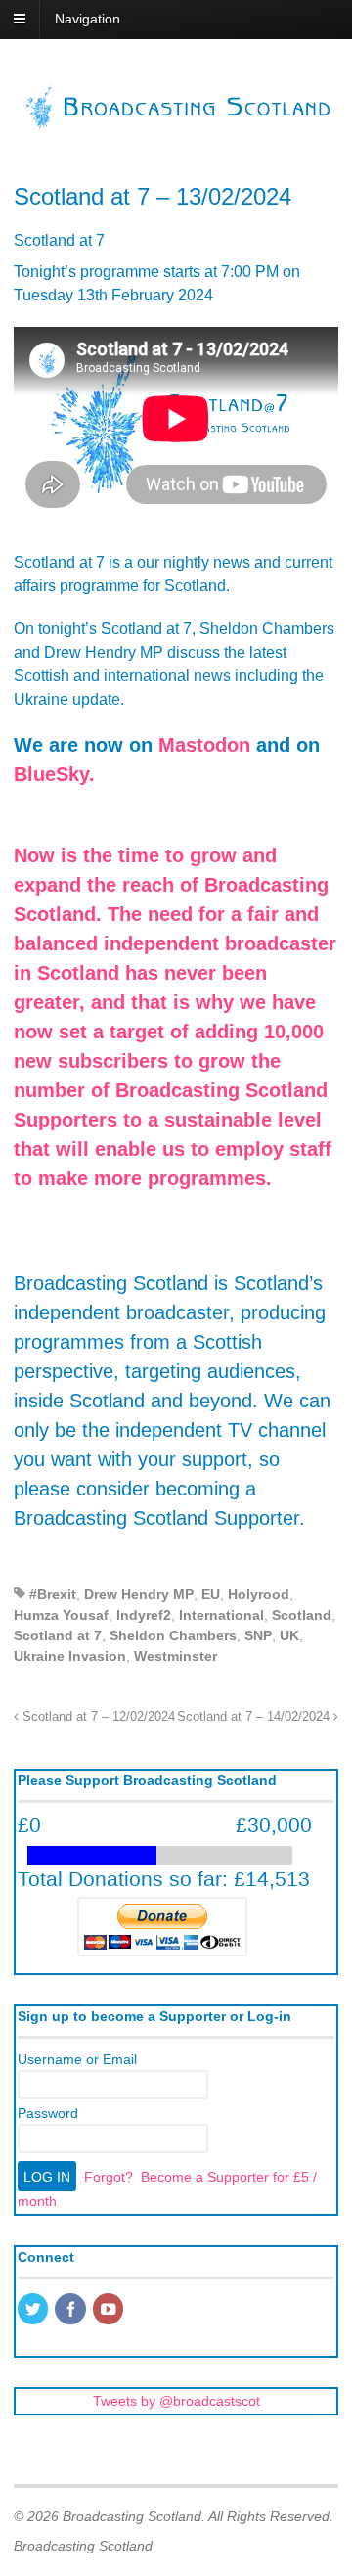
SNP (258, 1635)
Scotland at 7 (58, 1635)
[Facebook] (71, 2311)
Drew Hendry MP (139, 1594)
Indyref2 (144, 1615)
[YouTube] (110, 2311)
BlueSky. (54, 774)
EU (211, 1594)
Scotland (302, 1615)
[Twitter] (34, 2311)
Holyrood (259, 1594)
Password (48, 2113)
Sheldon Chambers (173, 1635)
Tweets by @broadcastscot (176, 2401)
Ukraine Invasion (70, 1656)
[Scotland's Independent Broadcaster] (176, 123)
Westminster (176, 1656)
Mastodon (204, 745)
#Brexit (53, 1594)
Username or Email (77, 2059)
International (221, 1615)
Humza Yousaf (61, 1615)
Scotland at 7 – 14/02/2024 (255, 1717)
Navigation (88, 19)
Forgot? (109, 2177)
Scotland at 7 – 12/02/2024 (97, 1717)
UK (289, 1635)
